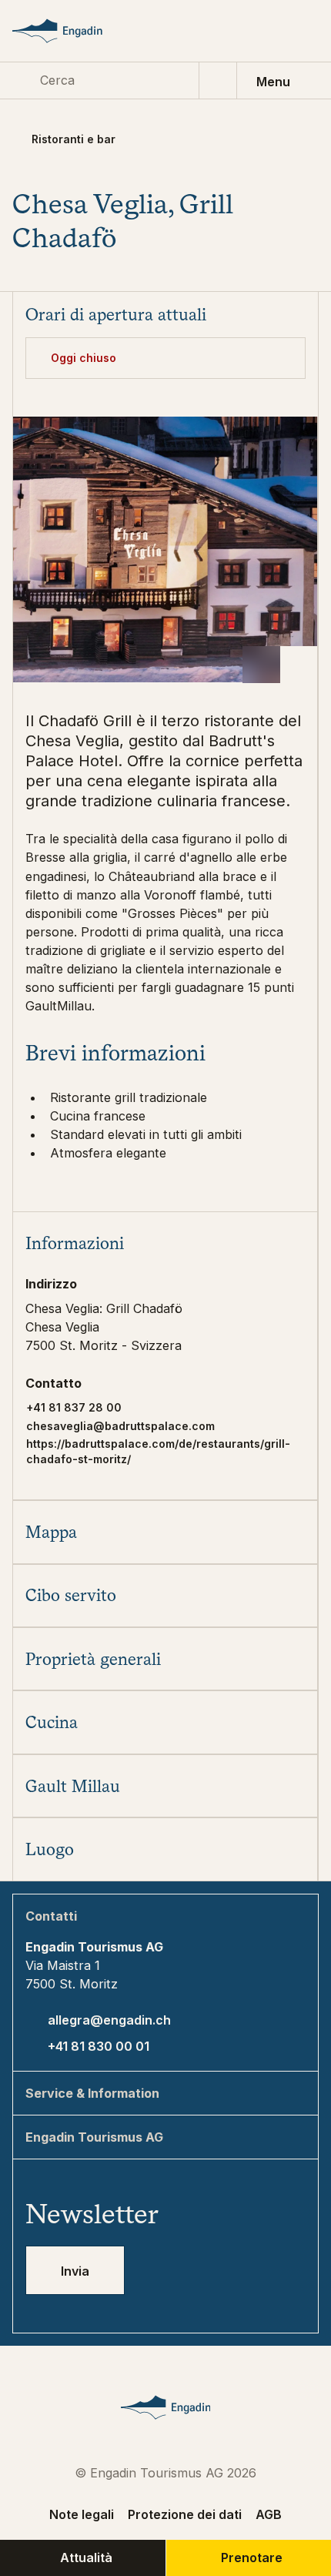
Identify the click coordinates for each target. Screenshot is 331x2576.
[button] (165, 1243)
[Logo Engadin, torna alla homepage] (72, 31)
